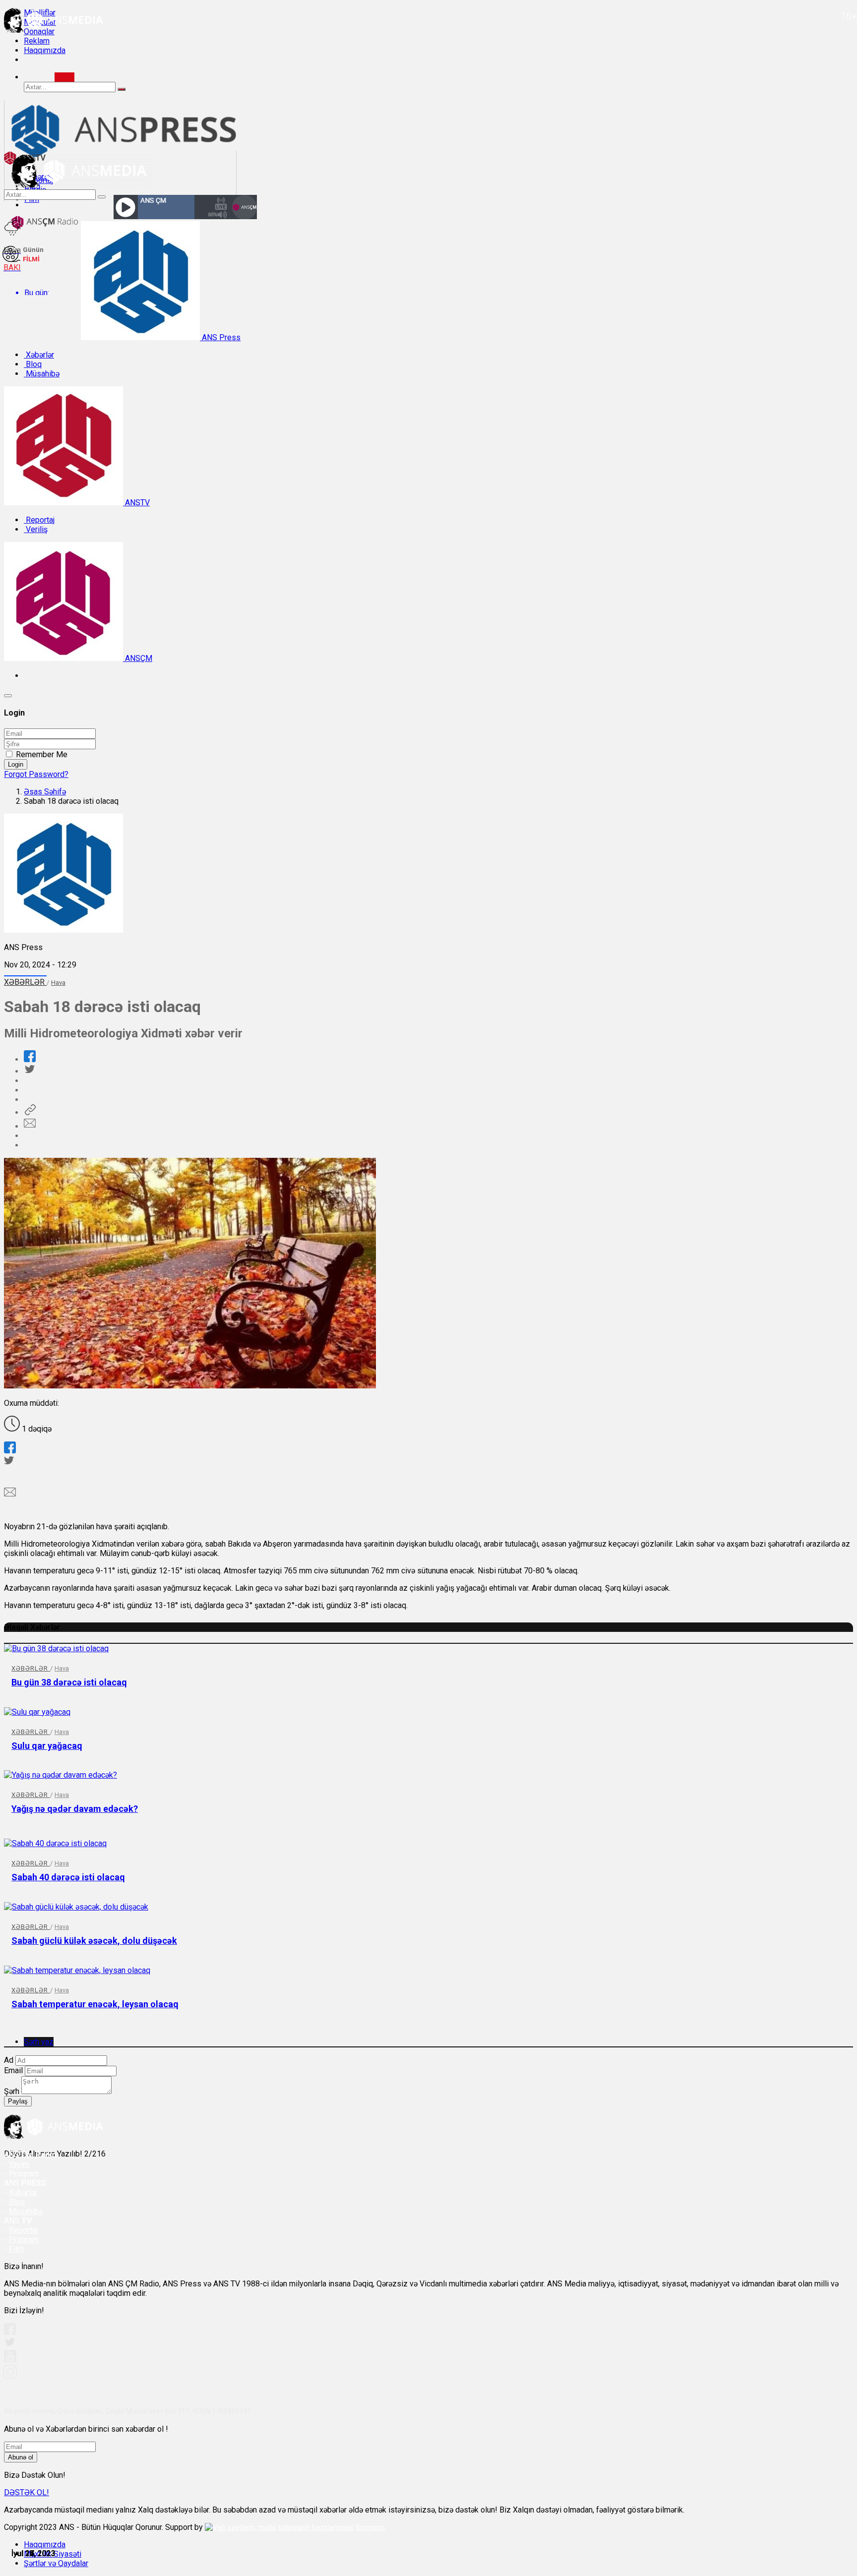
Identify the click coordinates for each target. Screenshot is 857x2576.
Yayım (19, 2164)
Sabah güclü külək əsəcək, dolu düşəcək (94, 1941)
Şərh (12, 2091)
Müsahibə (42, 374)
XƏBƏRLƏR (25, 982)
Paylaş (18, 2101)
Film (16, 2249)
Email (13, 2070)
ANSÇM (138, 658)
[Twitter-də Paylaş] (29, 1071)
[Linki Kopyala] (30, 1112)
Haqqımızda (45, 50)
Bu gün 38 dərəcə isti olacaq (69, 1682)
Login (16, 764)
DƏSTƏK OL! (27, 2492)
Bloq (33, 364)
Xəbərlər (39, 355)
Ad (9, 2060)
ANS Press (220, 337)
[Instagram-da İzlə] (10, 2376)
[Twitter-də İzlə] (9, 2344)
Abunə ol (21, 2457)
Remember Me (42, 754)
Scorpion (370, 2527)
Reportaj (39, 520)
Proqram (24, 2240)
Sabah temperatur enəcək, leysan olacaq (95, 2004)
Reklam (37, 41)
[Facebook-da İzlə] (10, 2332)
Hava (58, 983)
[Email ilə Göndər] (30, 1126)
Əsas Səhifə (45, 792)
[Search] (64, 77)
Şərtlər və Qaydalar (56, 2563)
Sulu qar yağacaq (47, 1746)
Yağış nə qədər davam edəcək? (75, 1809)
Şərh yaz (39, 2042)
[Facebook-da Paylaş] (30, 1059)
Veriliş (36, 529)
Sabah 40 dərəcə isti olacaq (68, 1877)
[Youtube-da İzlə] (10, 2360)
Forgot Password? (36, 774)
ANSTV (136, 503)
